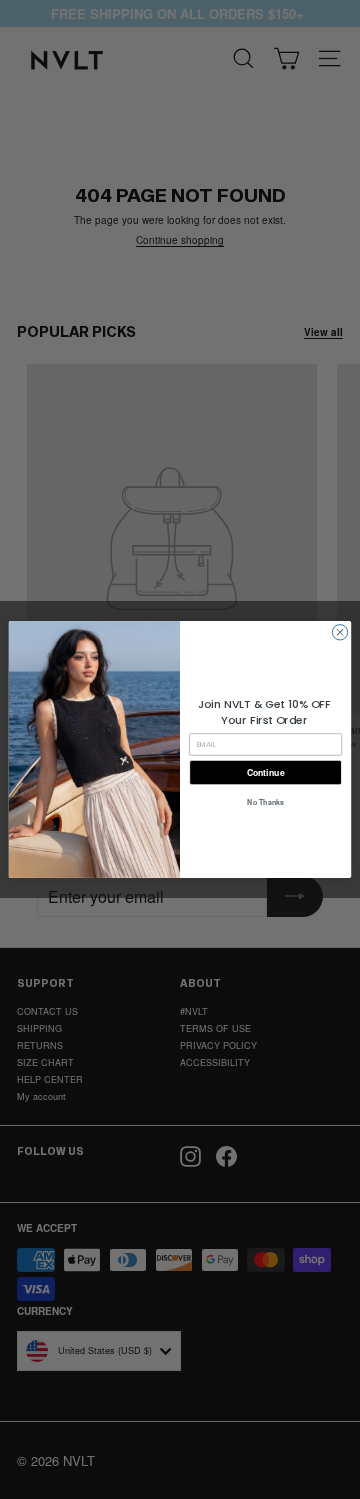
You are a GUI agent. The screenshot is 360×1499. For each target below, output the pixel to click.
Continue (266, 772)
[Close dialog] (339, 632)
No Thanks (265, 802)
